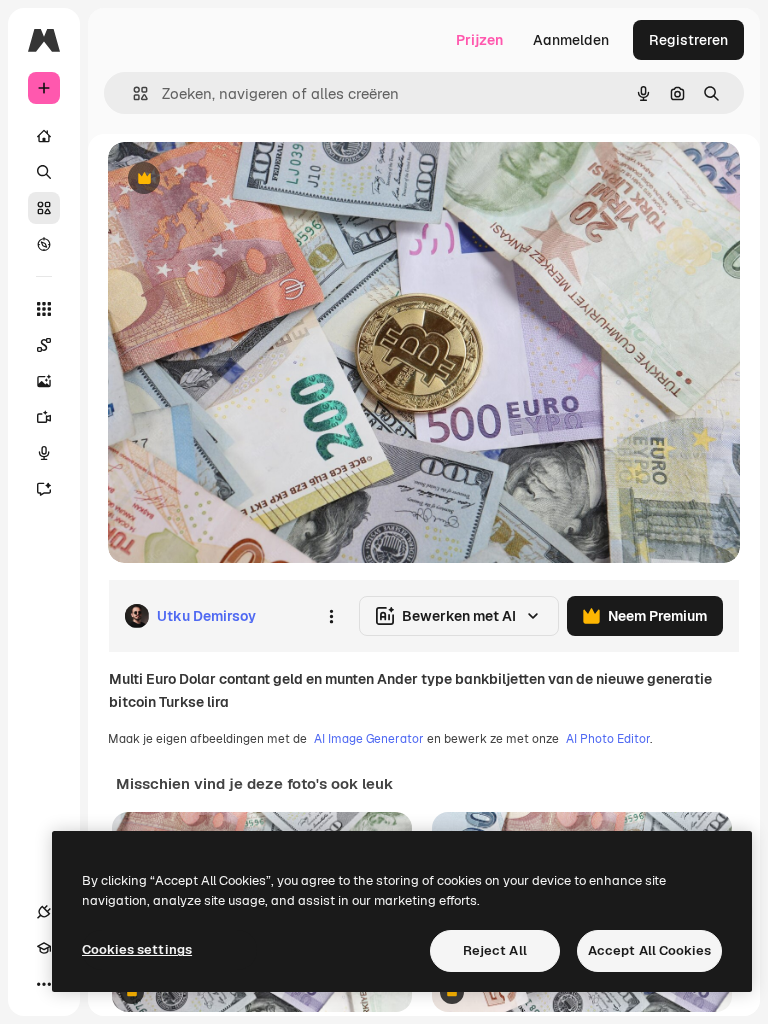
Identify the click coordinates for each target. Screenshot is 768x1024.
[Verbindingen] (44, 912)
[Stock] (44, 208)
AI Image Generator (369, 739)
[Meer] (44, 984)
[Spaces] (44, 345)
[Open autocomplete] (132, 93)
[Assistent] (44, 489)
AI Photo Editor (608, 739)
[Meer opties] (331, 616)
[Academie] (44, 948)
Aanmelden (571, 40)
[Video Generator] (44, 417)
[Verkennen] (44, 244)
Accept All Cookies (649, 950)
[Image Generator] (44, 381)
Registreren (688, 40)
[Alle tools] (44, 309)
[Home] (44, 136)
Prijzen (479, 40)
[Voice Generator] (44, 453)
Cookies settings (137, 949)
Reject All (495, 950)
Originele (239, 179)
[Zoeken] (44, 172)
